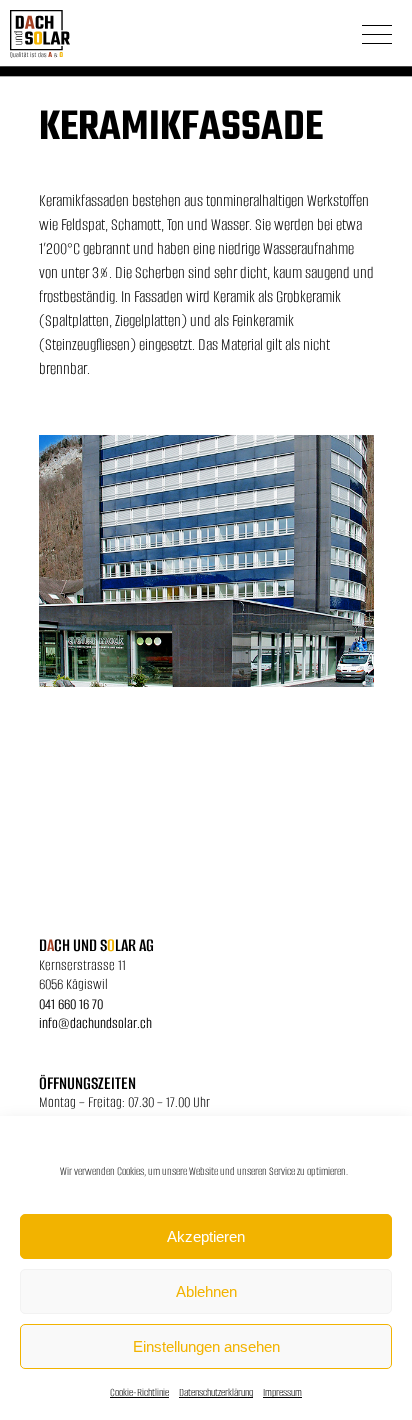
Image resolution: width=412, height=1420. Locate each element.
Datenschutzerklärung (216, 1392)
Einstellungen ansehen (206, 1346)
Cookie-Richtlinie (139, 1392)
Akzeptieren (206, 1236)
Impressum (282, 1392)
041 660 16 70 (71, 1004)
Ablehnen (206, 1291)
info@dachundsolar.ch (95, 1023)
